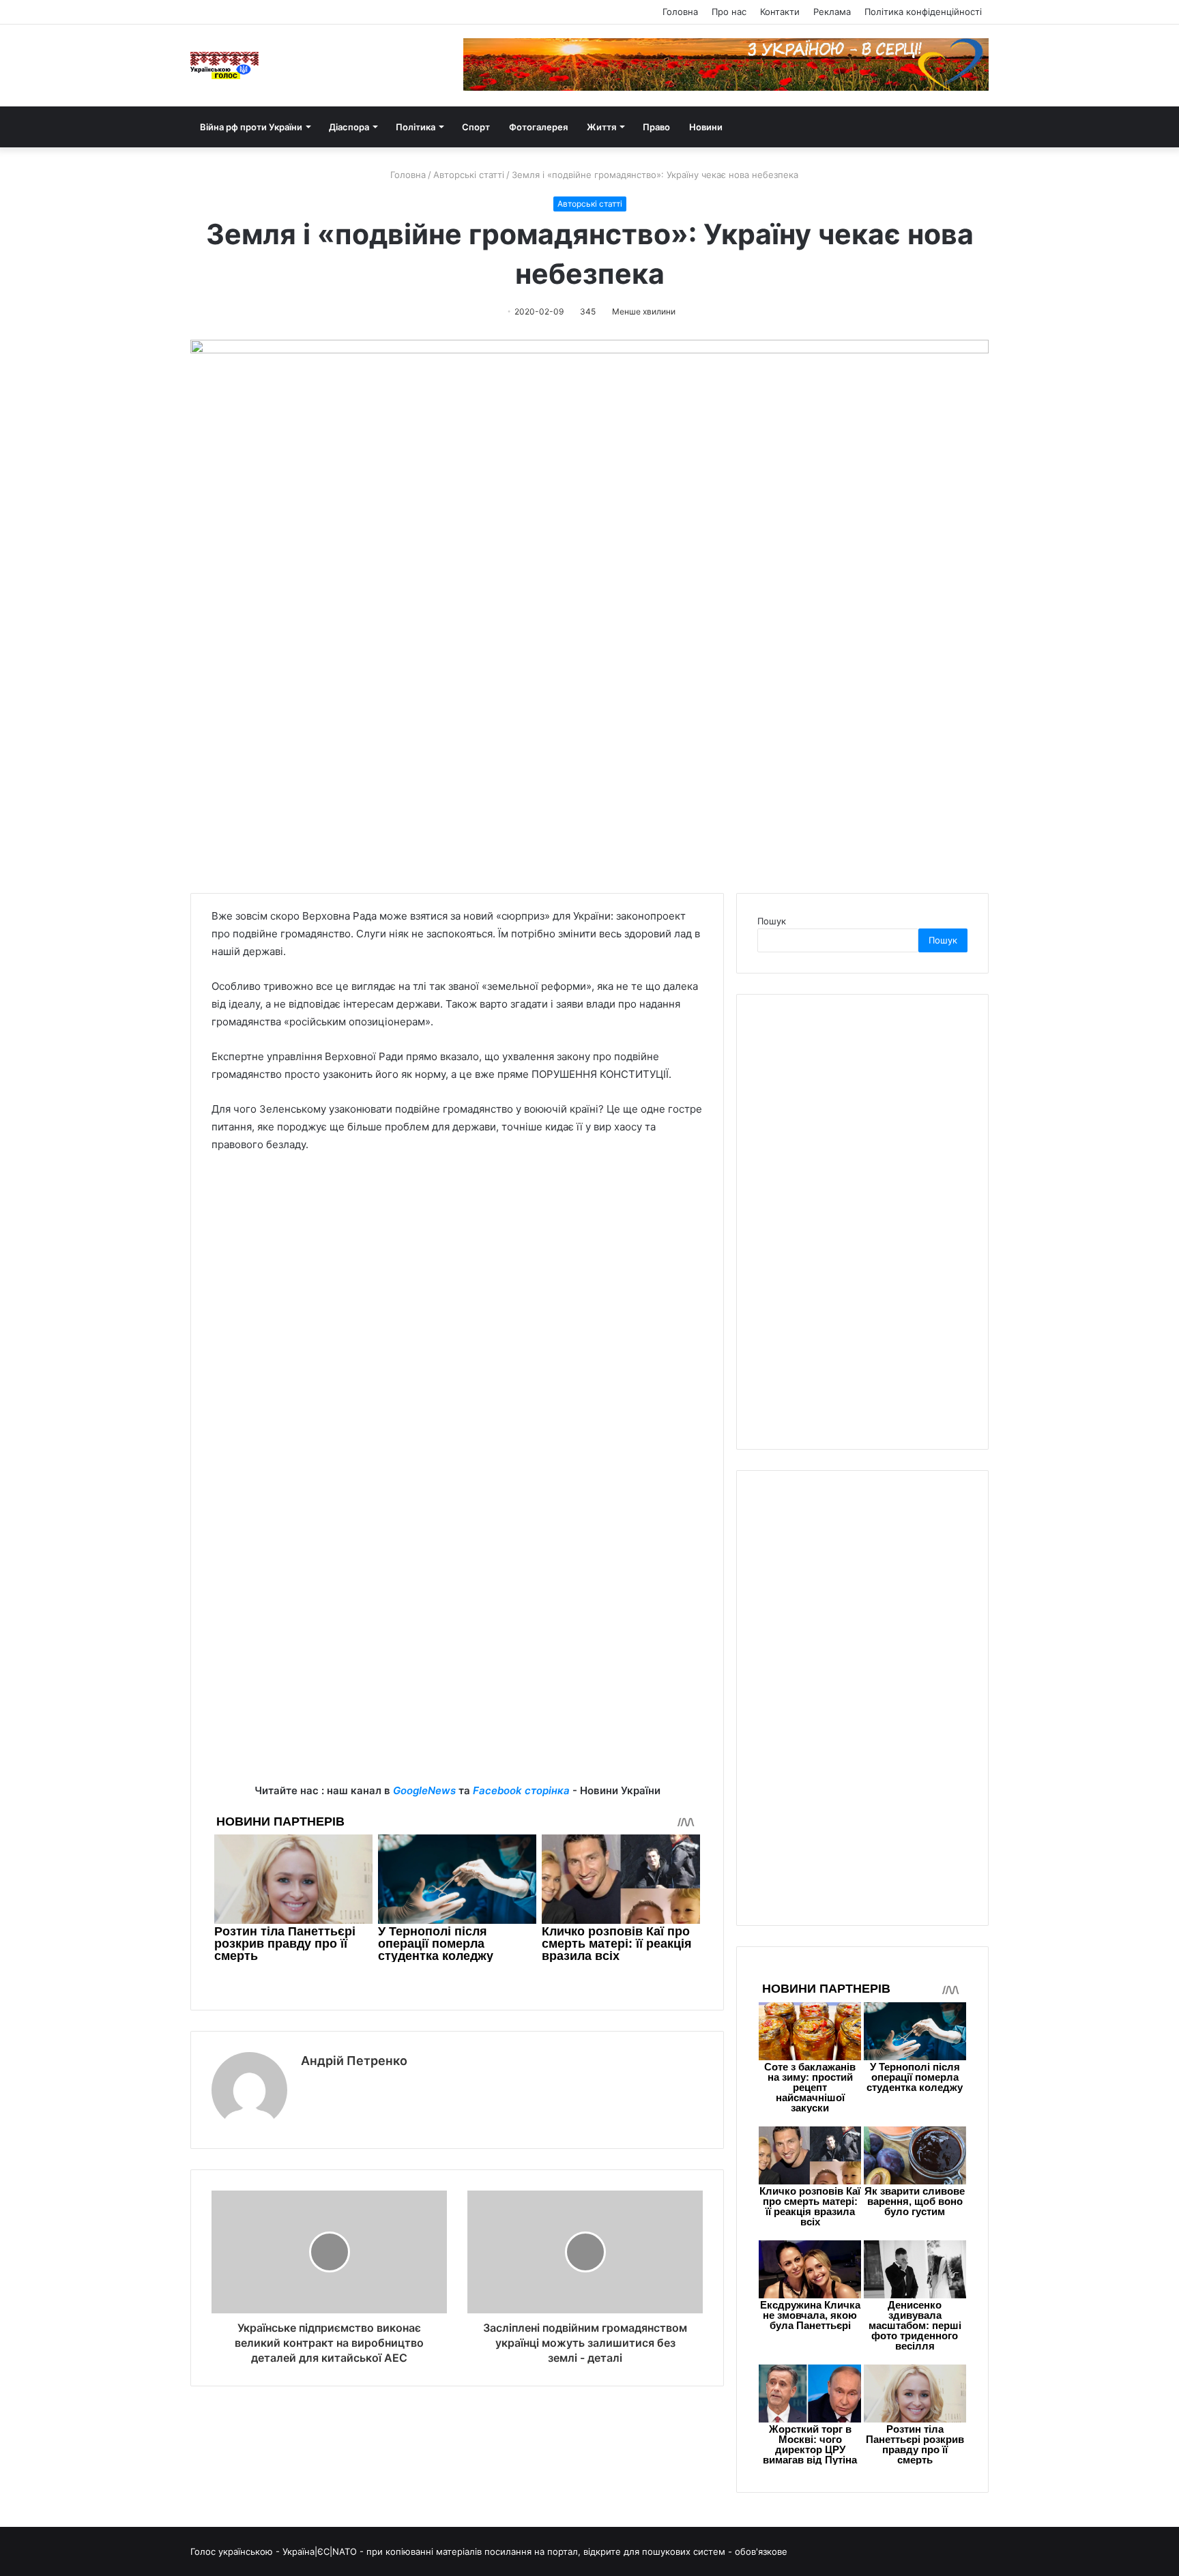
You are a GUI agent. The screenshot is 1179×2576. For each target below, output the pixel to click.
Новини (706, 127)
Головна (680, 12)
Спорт (476, 127)
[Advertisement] (457, 1686)
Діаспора (349, 127)
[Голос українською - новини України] (224, 65)
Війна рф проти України (251, 127)
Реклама (832, 12)
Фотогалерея (538, 127)
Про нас (729, 12)
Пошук (772, 921)
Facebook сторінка (521, 1790)
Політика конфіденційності (923, 12)
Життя (601, 127)
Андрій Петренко (354, 2061)
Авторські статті (469, 175)
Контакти (780, 12)
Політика (416, 127)
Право (656, 127)
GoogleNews (424, 1790)
